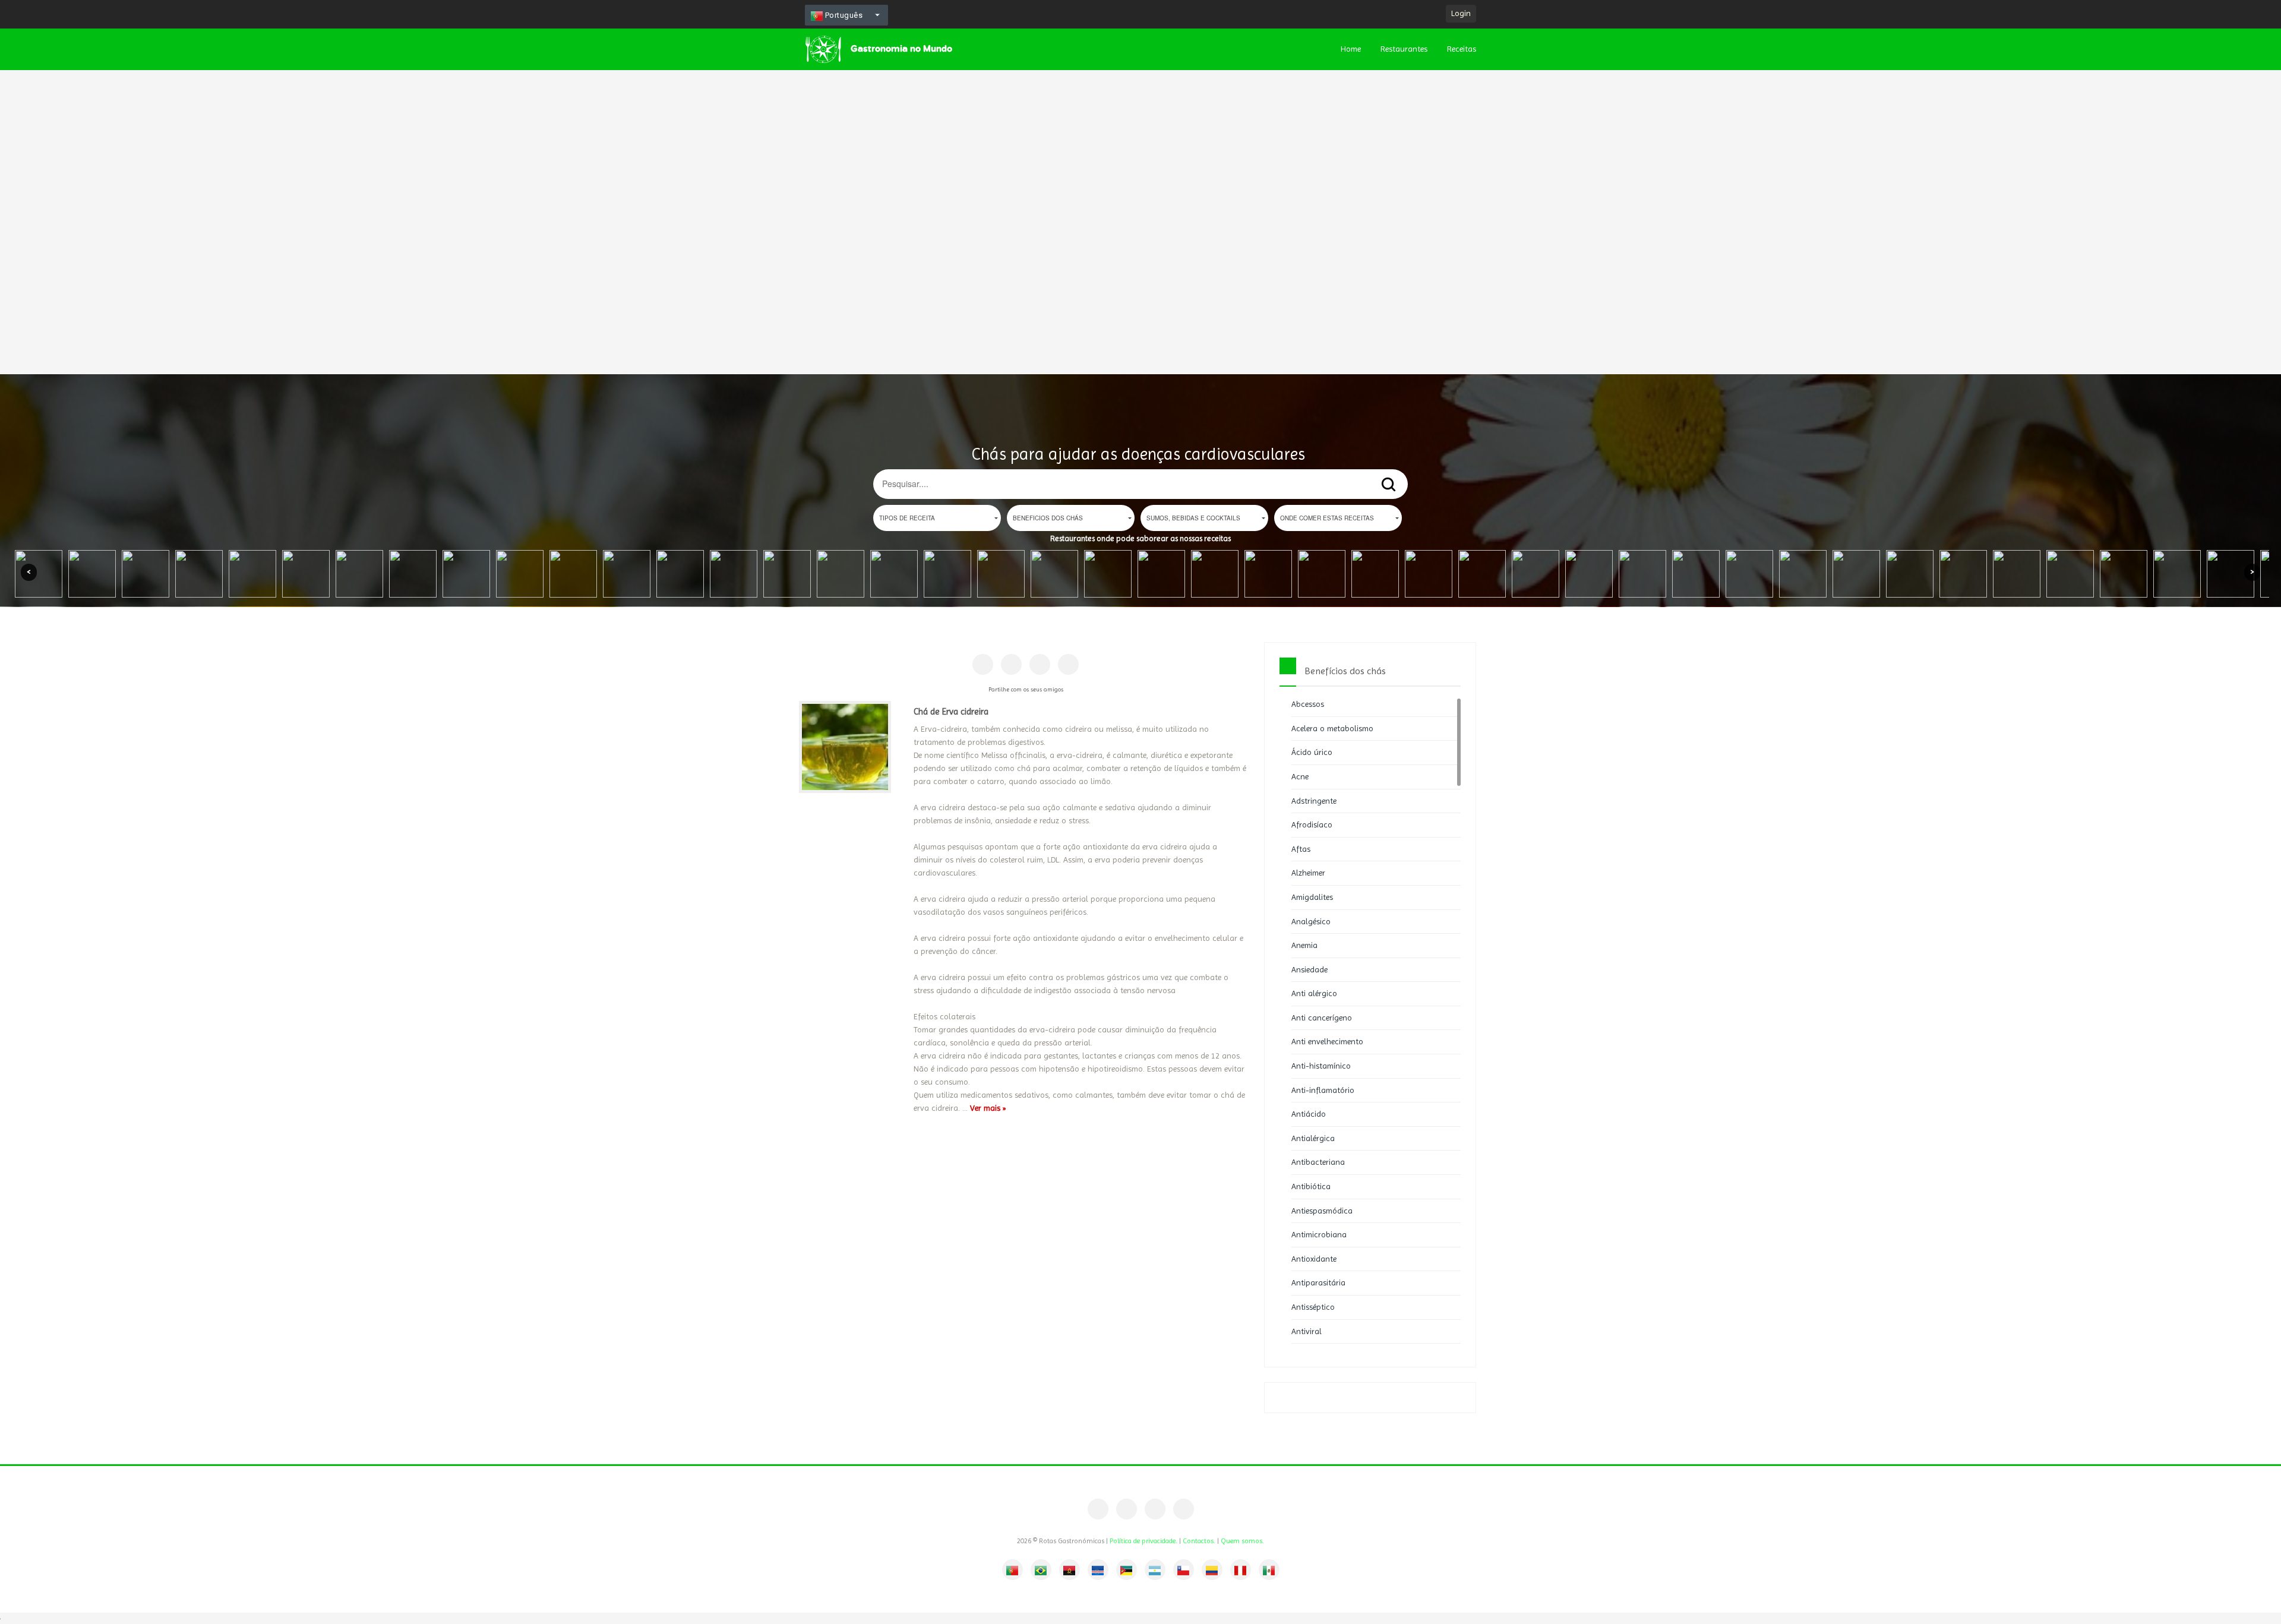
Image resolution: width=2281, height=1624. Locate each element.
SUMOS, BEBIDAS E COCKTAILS (1193, 518)
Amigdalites (1312, 897)
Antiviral (1307, 1331)
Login (1461, 13)
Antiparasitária (1318, 1282)
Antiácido (1309, 1114)
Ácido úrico (1312, 752)
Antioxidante (1314, 1259)
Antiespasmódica (1322, 1211)
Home (1351, 49)
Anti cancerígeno (1322, 1018)
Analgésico (1311, 921)
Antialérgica (1313, 1138)
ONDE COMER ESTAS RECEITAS (1327, 518)
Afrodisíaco (1312, 824)
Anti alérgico (1314, 993)
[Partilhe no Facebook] (983, 664)
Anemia (1304, 945)
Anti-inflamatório (1323, 1090)
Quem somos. (1242, 1541)
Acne (1300, 776)
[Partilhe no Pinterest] (1011, 664)
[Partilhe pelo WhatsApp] (1068, 664)
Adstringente (1314, 801)
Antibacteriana (1318, 1162)
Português (843, 15)
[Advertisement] (356, 178)
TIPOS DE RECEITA (907, 518)
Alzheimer (1308, 873)
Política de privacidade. (1143, 1541)
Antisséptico (1313, 1307)
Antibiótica (1311, 1186)
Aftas (1301, 849)
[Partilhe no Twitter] (1040, 664)
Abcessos (1308, 704)
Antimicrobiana (1319, 1234)
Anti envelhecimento (1327, 1041)
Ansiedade (1309, 969)
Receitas (1462, 49)
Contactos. (1199, 1541)
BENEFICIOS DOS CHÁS (1048, 518)
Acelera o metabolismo (1332, 728)
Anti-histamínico (1321, 1066)
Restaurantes (1404, 49)
